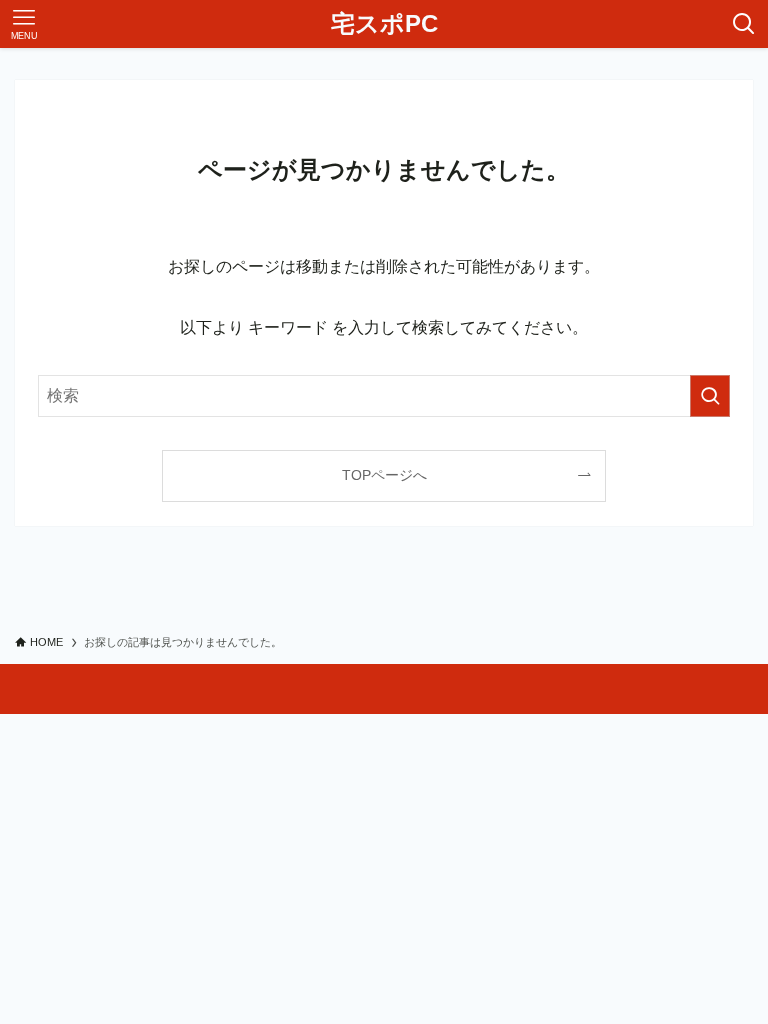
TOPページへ (384, 475)
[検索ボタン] (744, 24)
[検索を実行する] (710, 396)
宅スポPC (384, 24)
